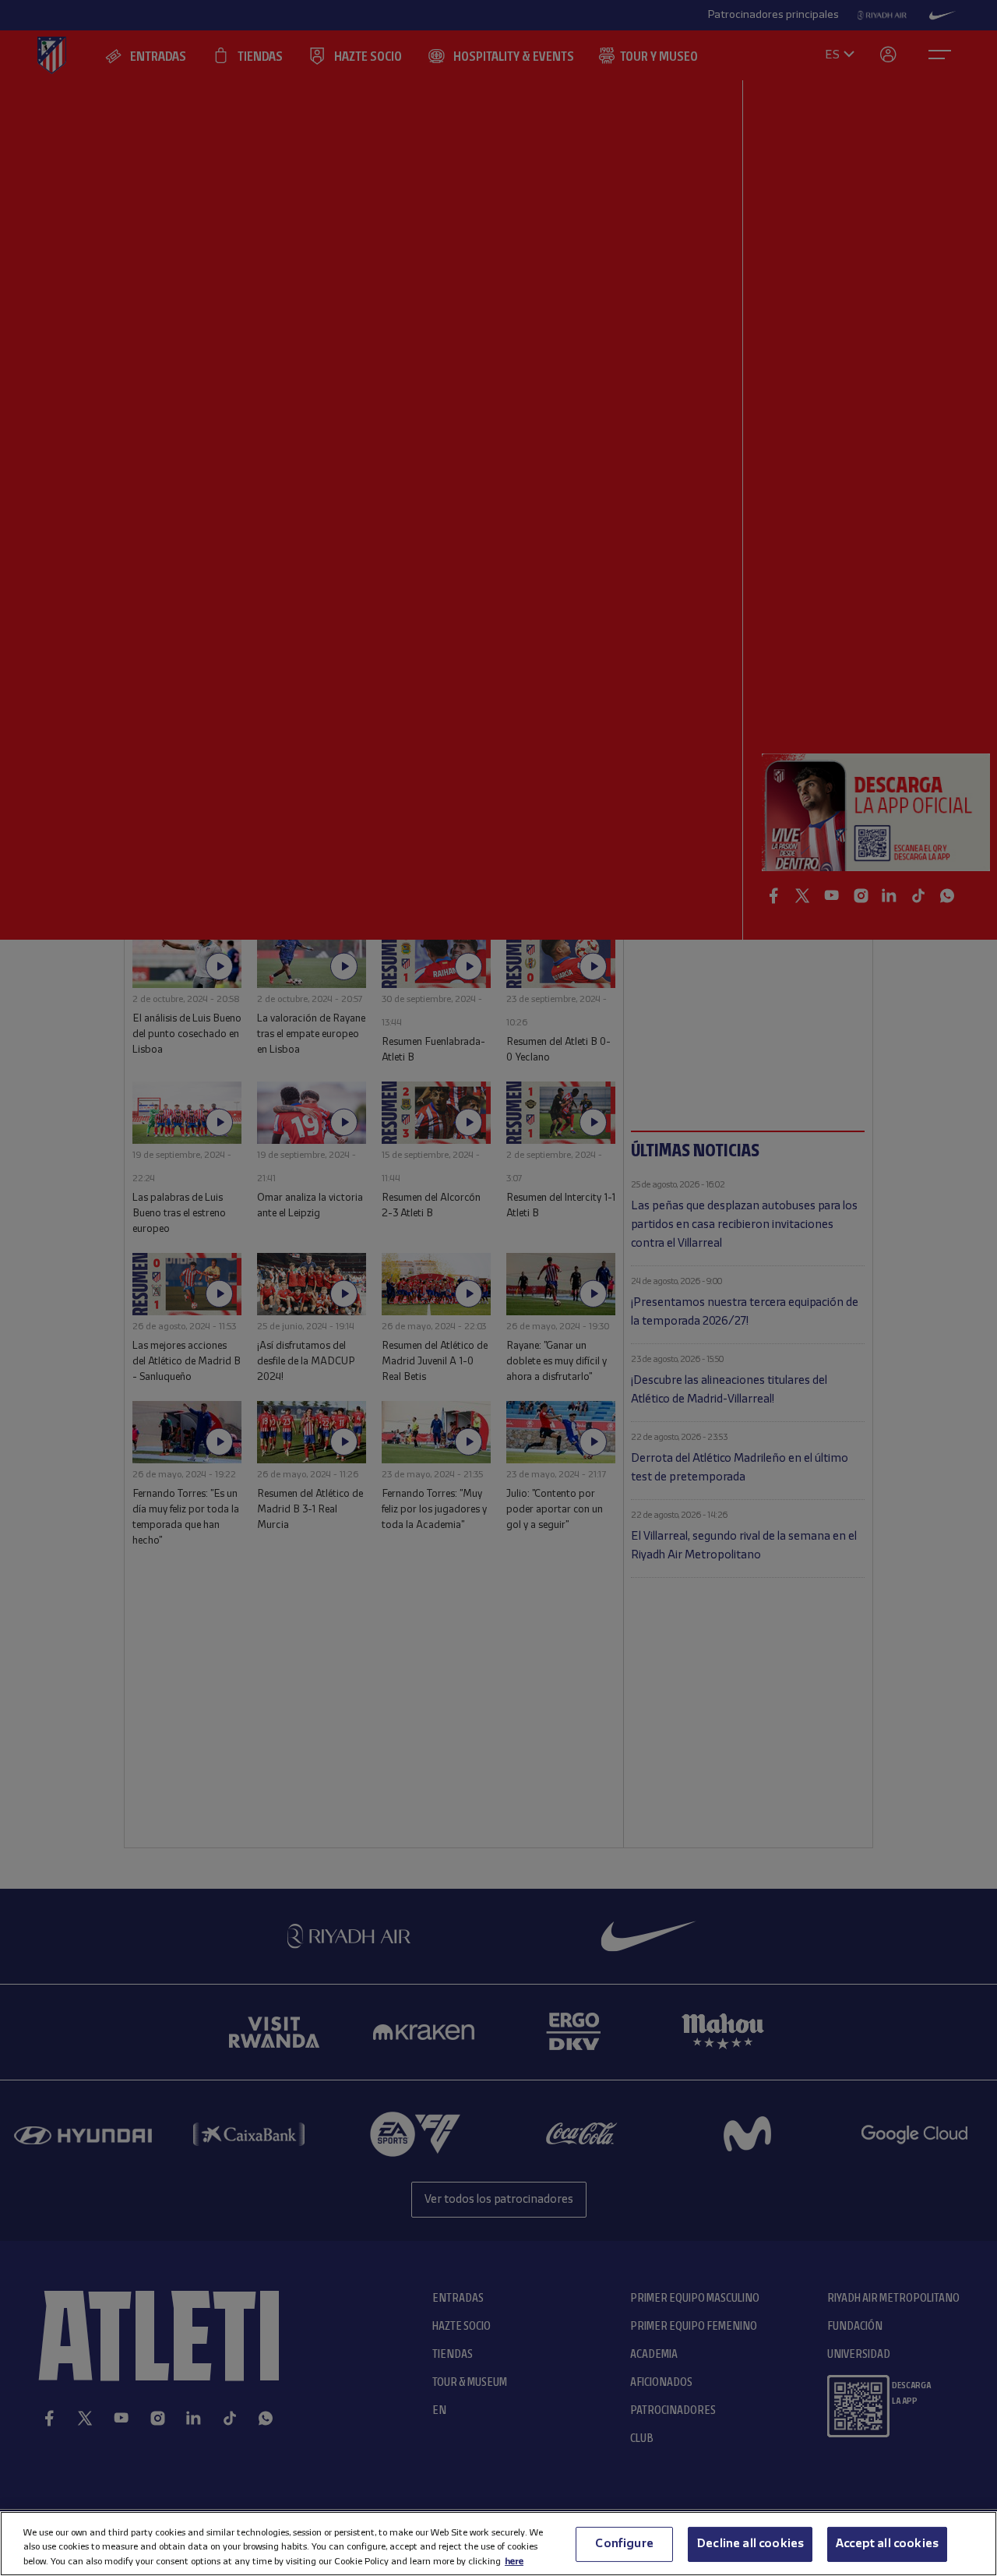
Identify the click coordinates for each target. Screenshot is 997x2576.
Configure (624, 2543)
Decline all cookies (750, 2543)
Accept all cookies (887, 2543)
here (514, 2561)
